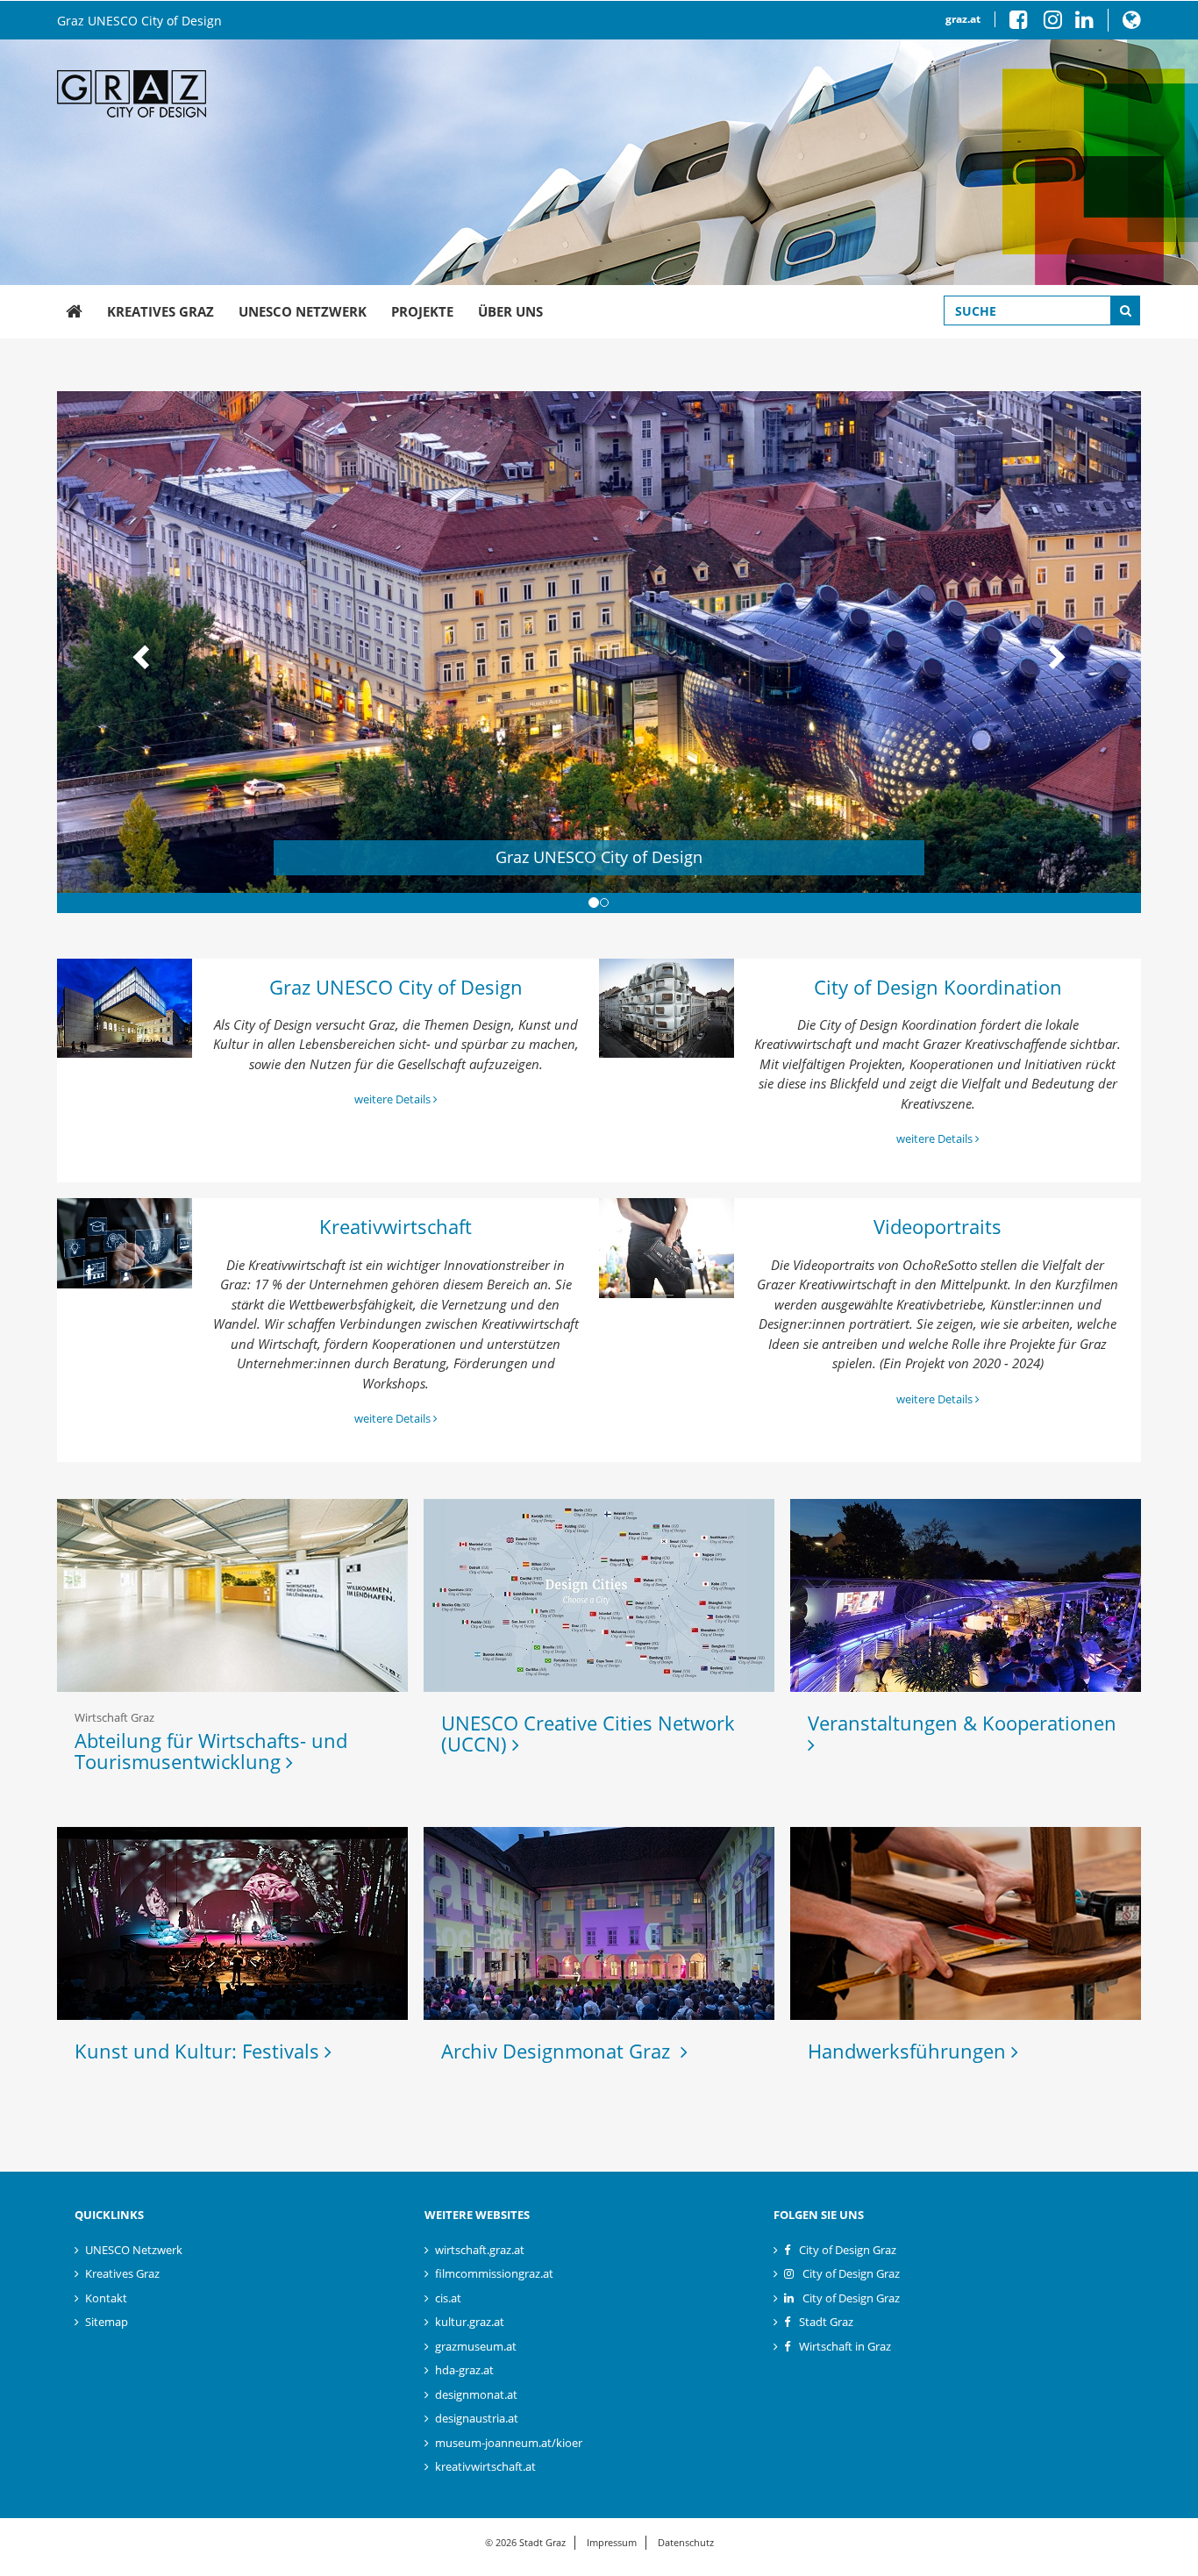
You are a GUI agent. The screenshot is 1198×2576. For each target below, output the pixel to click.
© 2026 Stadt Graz (525, 2542)
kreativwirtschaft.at (485, 2466)
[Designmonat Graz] (599, 1923)
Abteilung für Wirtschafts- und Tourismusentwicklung (211, 1751)
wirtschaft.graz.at (480, 2250)
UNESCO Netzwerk (303, 311)
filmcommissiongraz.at (494, 2273)
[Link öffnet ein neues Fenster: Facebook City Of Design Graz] (1025, 23)
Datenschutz (686, 2542)
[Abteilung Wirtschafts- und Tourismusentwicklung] (232, 1595)
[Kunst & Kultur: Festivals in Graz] (232, 1923)
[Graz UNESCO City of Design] (74, 312)
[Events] (966, 1595)
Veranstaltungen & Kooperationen (965, 1723)
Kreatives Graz (160, 311)
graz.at (963, 19)
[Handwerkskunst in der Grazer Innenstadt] (966, 1923)
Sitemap (107, 2322)
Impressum (612, 2542)
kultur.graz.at (470, 2322)
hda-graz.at (464, 2370)
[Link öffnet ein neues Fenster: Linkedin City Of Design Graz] (1084, 23)
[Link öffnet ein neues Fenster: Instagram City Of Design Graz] (1059, 23)
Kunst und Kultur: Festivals (200, 2051)
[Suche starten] (1125, 310)
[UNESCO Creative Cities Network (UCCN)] (599, 1595)
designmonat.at (476, 2394)
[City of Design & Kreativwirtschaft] (667, 1008)
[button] (1132, 23)
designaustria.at (477, 2418)
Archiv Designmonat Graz (561, 2051)
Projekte (422, 311)
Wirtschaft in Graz (845, 2346)
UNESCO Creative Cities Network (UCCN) (588, 1733)
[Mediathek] (667, 1248)
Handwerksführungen (909, 2051)
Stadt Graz (826, 2322)
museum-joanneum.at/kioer (509, 2443)
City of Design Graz (848, 2250)
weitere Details (394, 1099)
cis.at (448, 2298)
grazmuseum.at (476, 2346)
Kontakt (106, 2298)
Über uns (510, 311)
